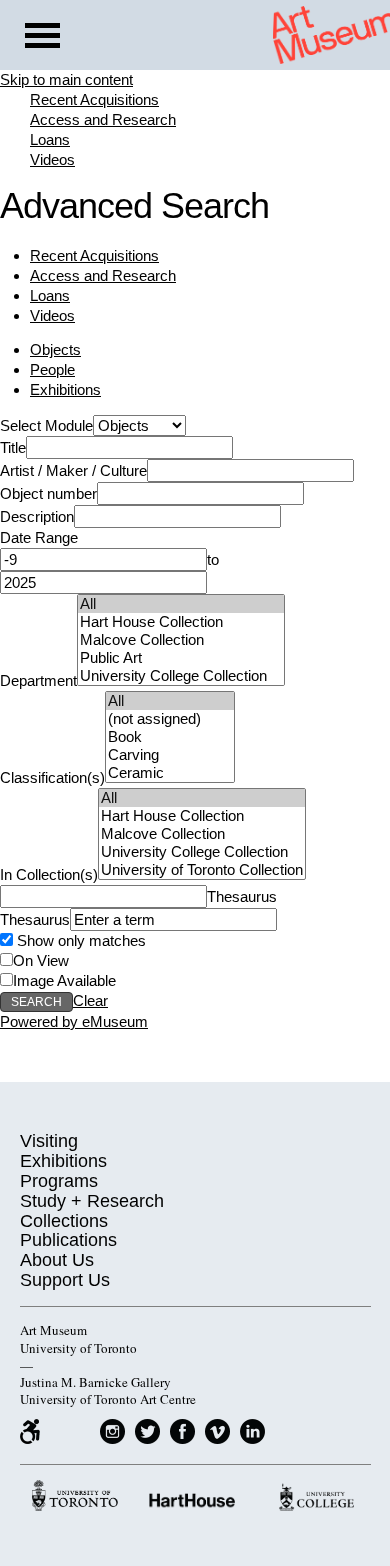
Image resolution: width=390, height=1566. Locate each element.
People (52, 369)
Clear (90, 1000)
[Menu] (42, 38)
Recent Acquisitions (94, 99)
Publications (68, 1240)
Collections (64, 1221)
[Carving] (170, 755)
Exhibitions (65, 389)
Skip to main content (66, 79)
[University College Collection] (181, 676)
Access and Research (103, 119)
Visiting (49, 1141)
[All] (181, 604)
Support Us (65, 1280)
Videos (52, 159)
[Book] (170, 737)
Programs (59, 1181)
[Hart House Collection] (181, 622)
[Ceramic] (170, 773)
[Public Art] (181, 658)
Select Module (46, 425)
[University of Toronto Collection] (202, 870)
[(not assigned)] (170, 719)
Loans (50, 139)
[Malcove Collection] (181, 640)
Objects (55, 349)
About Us (57, 1260)
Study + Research (92, 1201)
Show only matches (79, 940)
